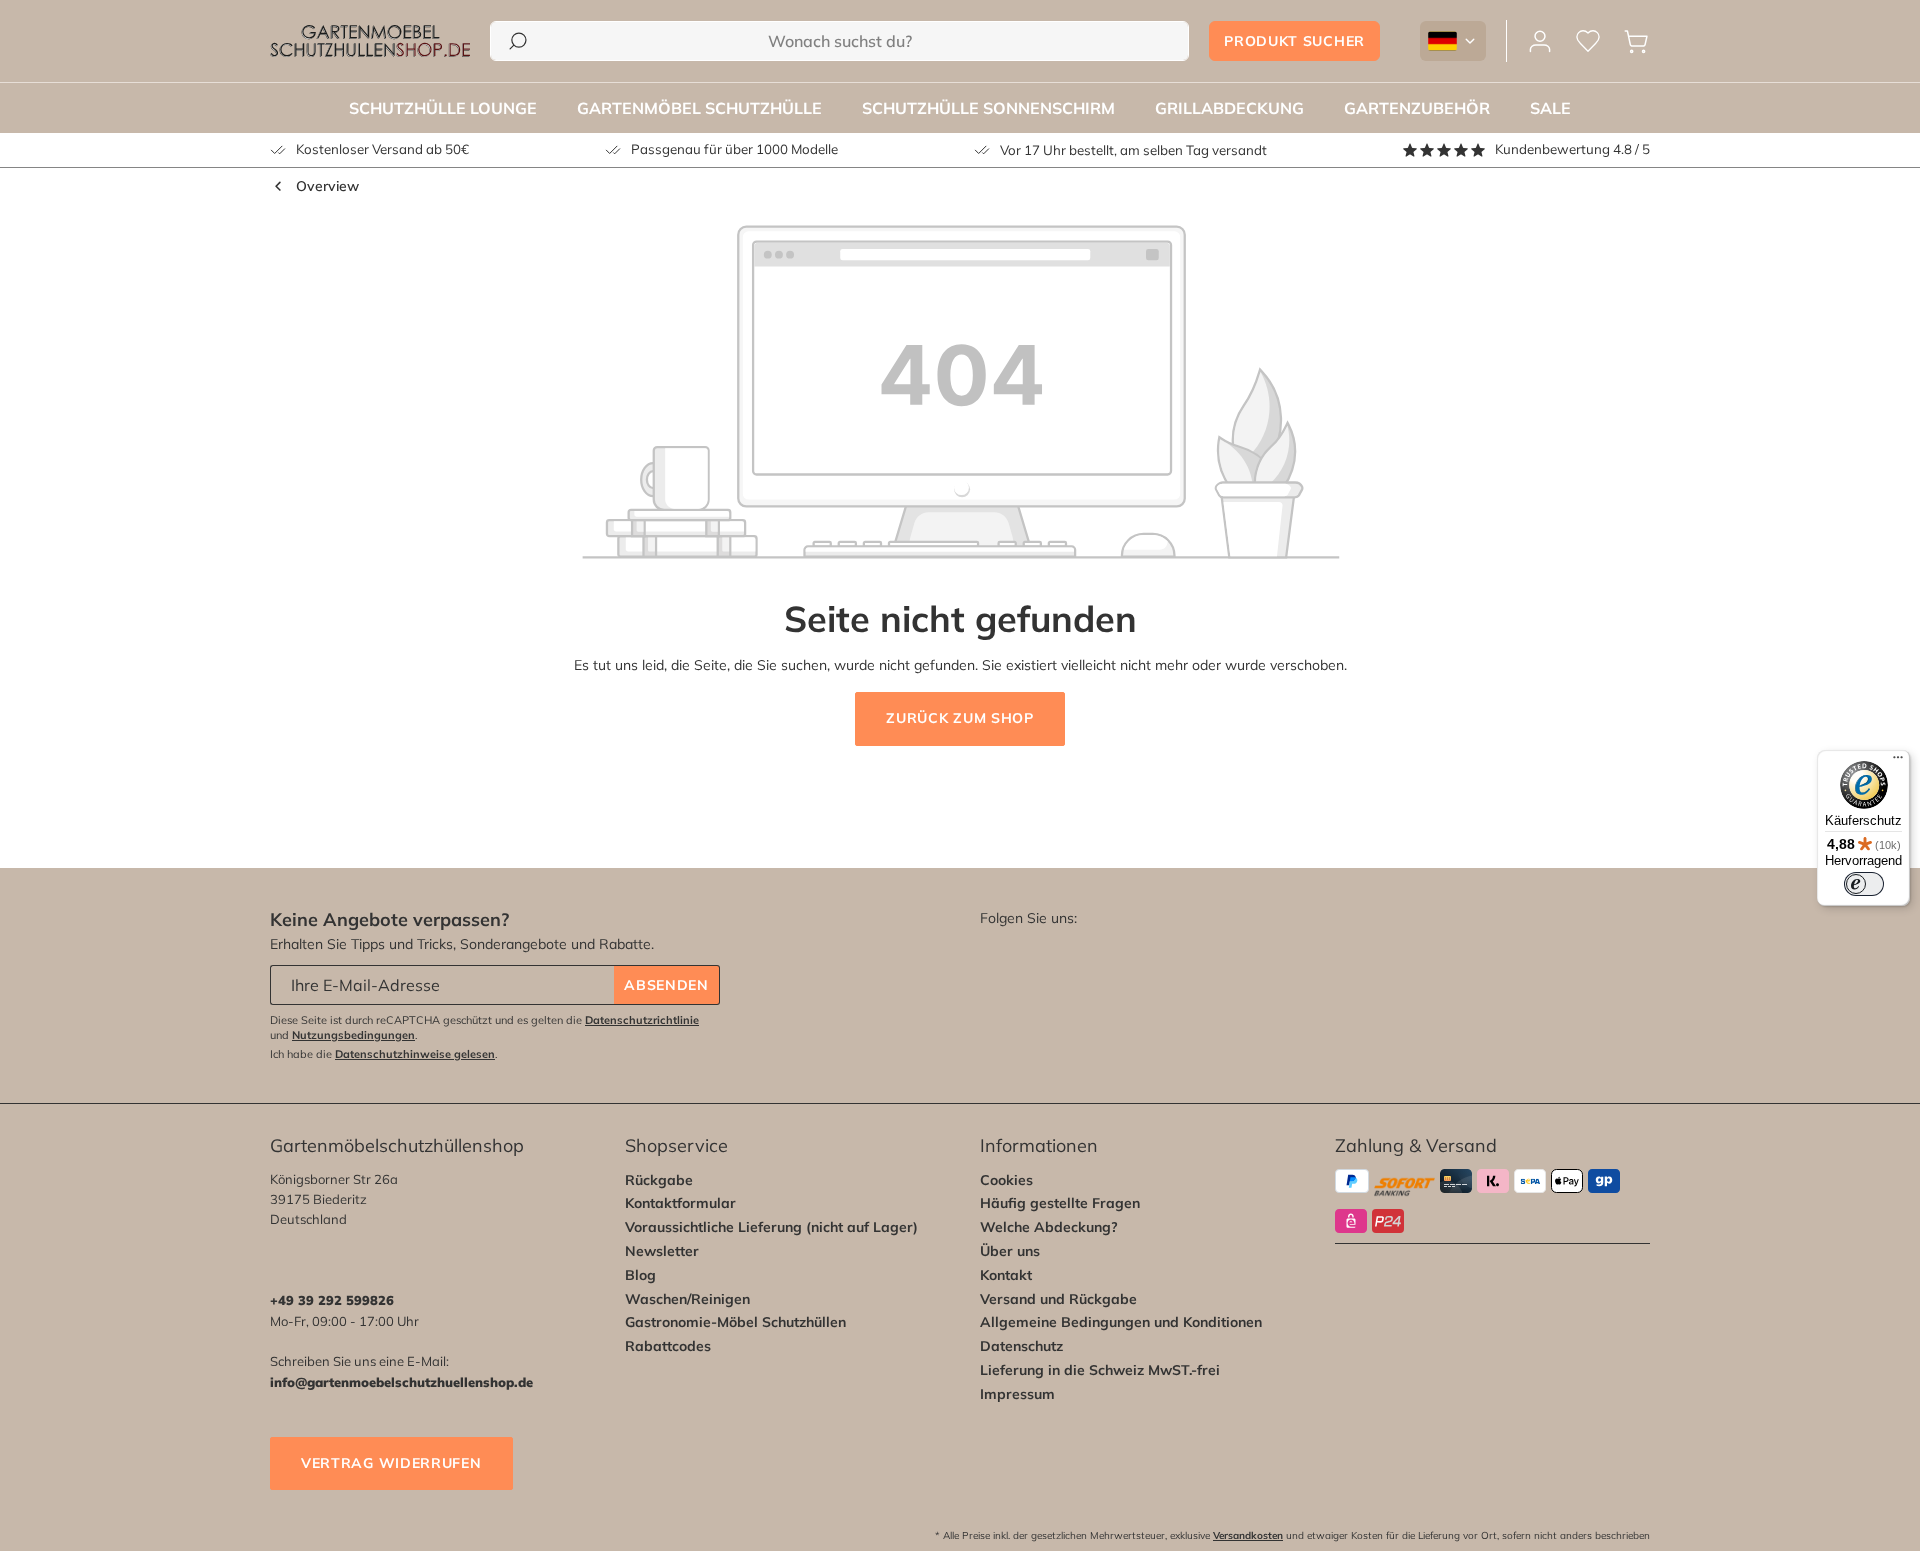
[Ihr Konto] (1540, 41)
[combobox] (839, 41)
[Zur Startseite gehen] (370, 41)
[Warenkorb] (1636, 41)
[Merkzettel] (1588, 41)
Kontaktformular (680, 1203)
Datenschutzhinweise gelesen (415, 1054)
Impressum (1017, 1394)
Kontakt (1006, 1275)
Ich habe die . (384, 1054)
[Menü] (1898, 762)
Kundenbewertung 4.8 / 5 (1572, 149)
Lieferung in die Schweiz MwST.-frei (1100, 1370)
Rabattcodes (668, 1346)
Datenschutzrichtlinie (642, 1020)
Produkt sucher (1294, 41)
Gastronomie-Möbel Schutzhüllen (735, 1322)
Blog (640, 1275)
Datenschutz (1021, 1346)
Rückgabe (659, 1180)
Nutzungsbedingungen (353, 1035)
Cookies (1006, 1180)
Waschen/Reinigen (687, 1299)
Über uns (1010, 1251)
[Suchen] (518, 41)
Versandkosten (1248, 1535)
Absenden (666, 985)
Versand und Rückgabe (1058, 1299)
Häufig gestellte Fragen (1060, 1203)
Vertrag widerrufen (391, 1463)
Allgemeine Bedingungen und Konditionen (1121, 1322)
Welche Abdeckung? (1049, 1227)
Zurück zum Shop (960, 718)
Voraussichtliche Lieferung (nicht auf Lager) (771, 1227)
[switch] (1864, 884)
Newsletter (662, 1251)
